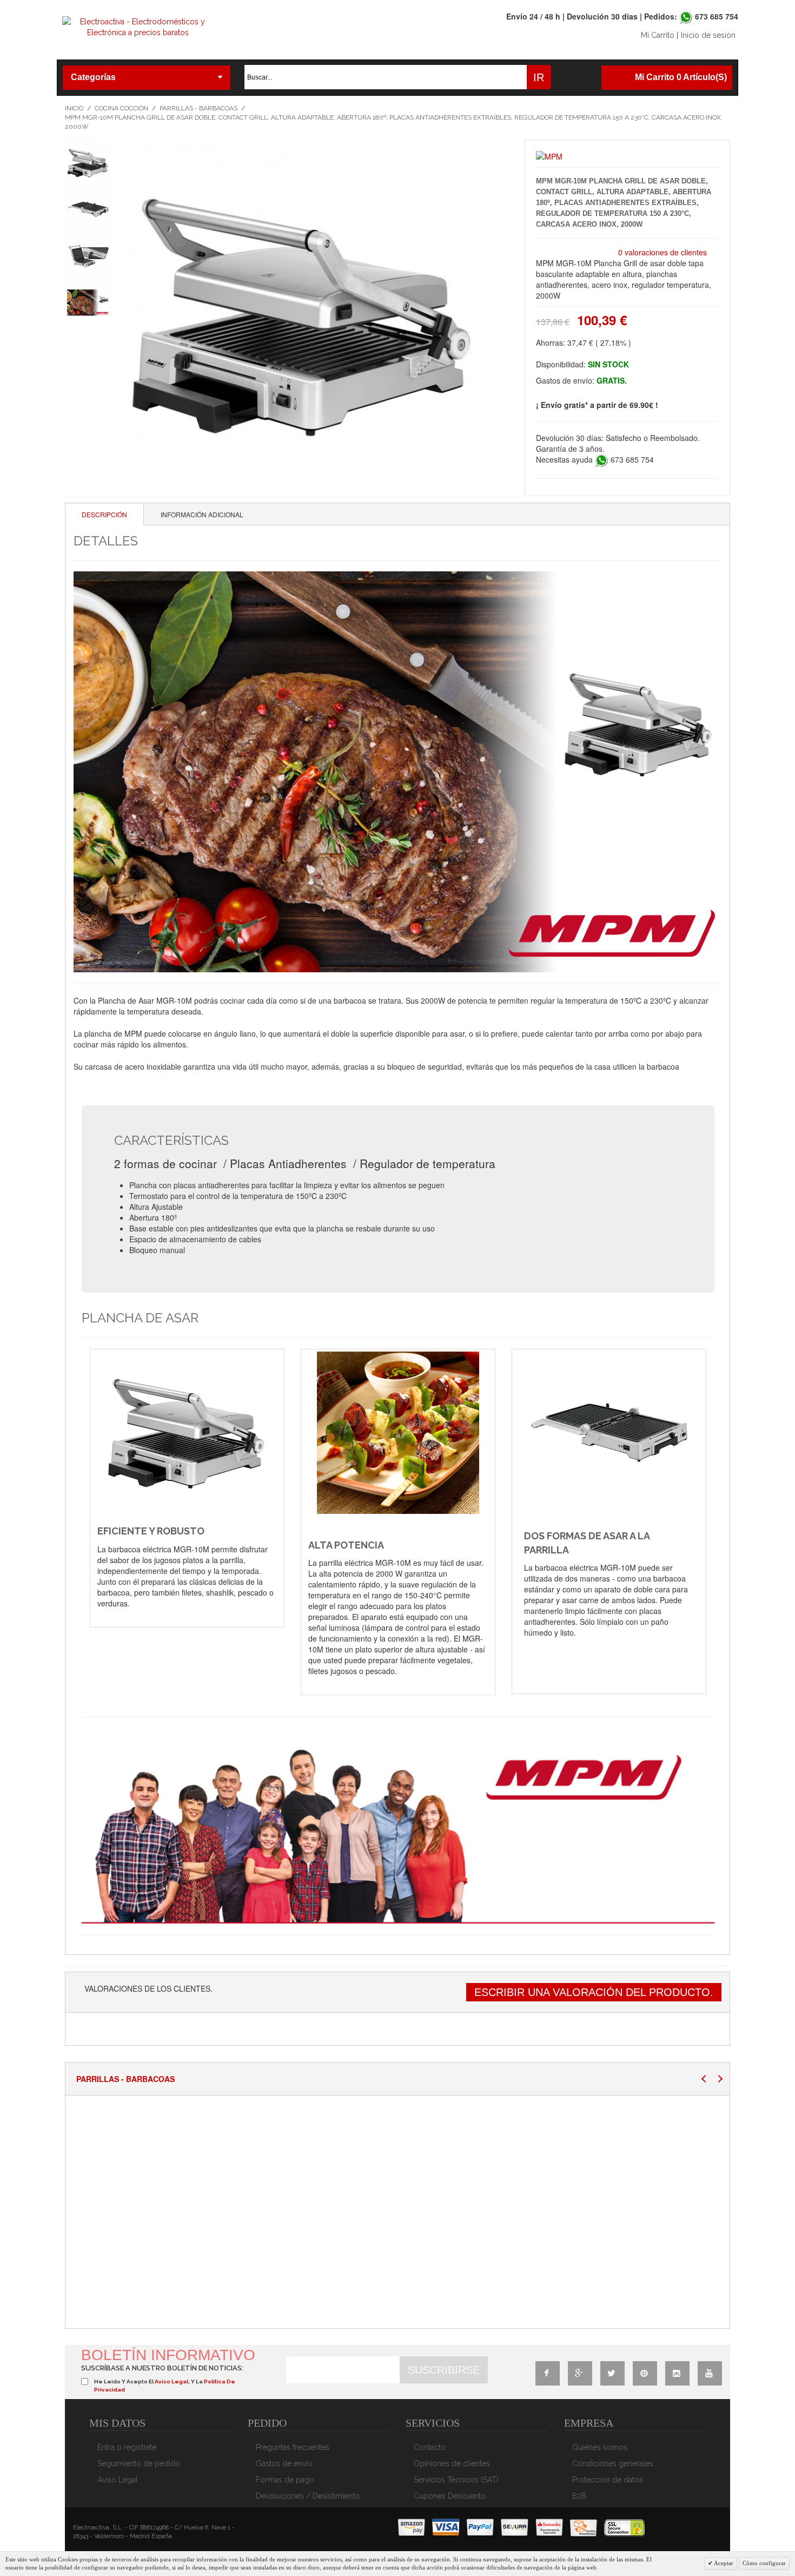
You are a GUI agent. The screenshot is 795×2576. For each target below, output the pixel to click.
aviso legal (171, 2381)
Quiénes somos (600, 2447)
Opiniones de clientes (452, 2463)
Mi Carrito (658, 35)
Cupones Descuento (450, 2496)
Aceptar (723, 2563)
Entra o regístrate (127, 2447)
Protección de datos (608, 2480)
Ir (539, 77)
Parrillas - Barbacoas (198, 108)
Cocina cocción (121, 108)
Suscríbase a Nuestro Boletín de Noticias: (162, 2368)
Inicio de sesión (708, 35)
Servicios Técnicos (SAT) (456, 2480)
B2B (579, 2496)
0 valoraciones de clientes (662, 252)
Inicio (74, 108)
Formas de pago (285, 2480)
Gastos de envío (284, 2463)
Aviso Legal (118, 2480)
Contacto (430, 2447)
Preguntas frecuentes (293, 2447)
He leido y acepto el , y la (165, 2385)
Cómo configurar (764, 2563)
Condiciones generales (613, 2463)
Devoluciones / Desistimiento (308, 2496)
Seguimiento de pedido (139, 2463)
